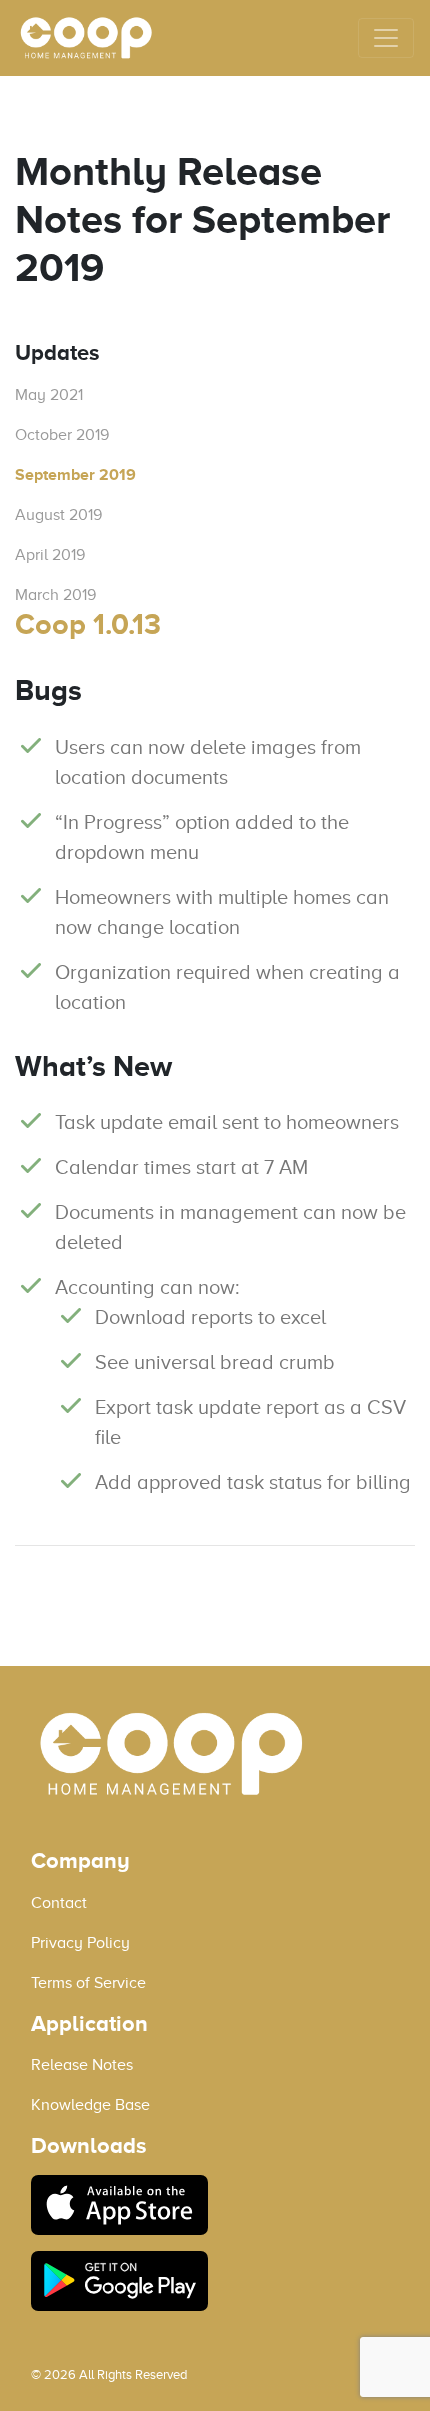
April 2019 (50, 555)
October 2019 (62, 435)
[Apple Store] (215, 2205)
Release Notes (82, 2065)
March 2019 (55, 595)
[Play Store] (215, 2281)
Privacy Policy (80, 1943)
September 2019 (75, 475)
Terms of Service (88, 1983)
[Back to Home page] (86, 38)
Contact (59, 1903)
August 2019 (58, 515)
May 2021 (49, 395)
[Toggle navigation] (386, 38)
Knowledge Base (90, 2105)
